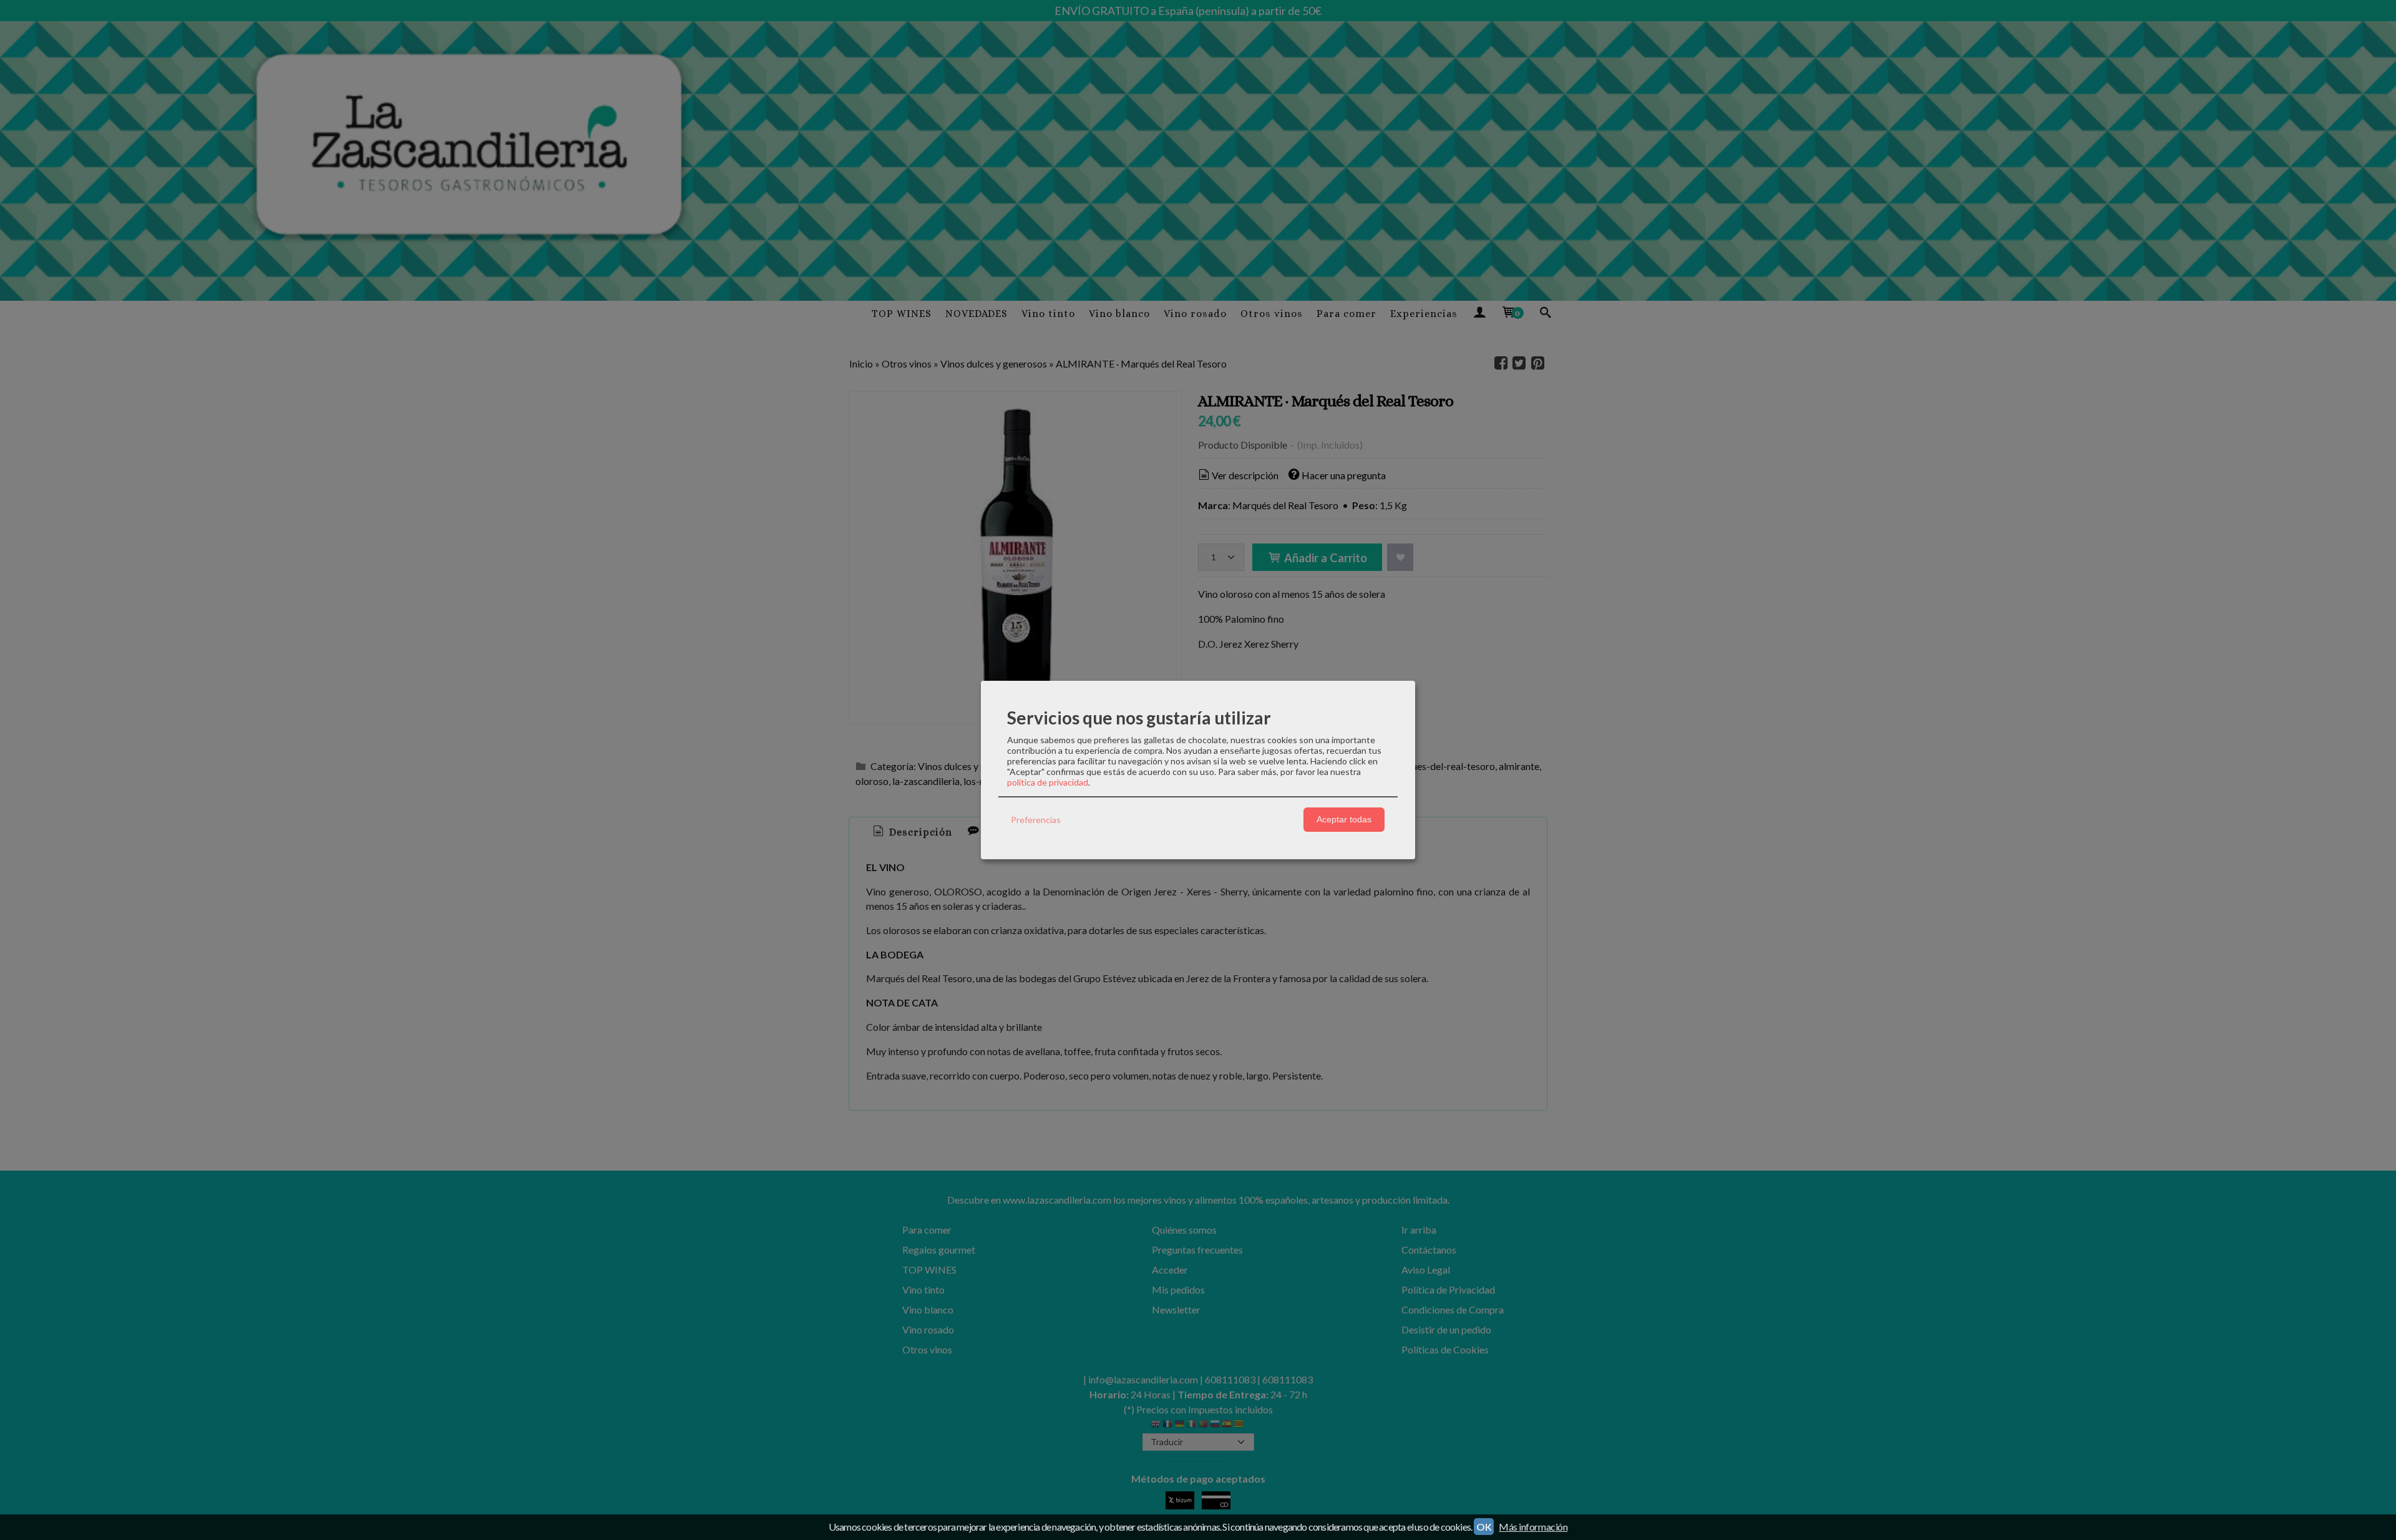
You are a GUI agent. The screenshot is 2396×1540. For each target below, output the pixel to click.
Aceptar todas (1344, 819)
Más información (1533, 1527)
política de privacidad (1048, 782)
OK (1484, 1527)
